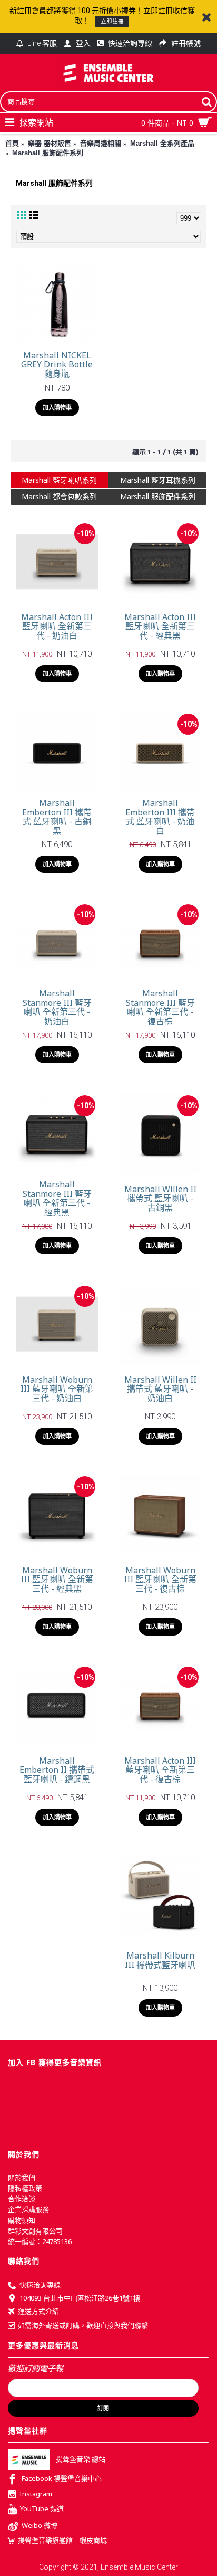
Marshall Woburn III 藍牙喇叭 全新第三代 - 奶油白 (57, 1389)
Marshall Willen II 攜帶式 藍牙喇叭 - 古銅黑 (160, 1198)
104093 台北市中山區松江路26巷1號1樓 (80, 2298)
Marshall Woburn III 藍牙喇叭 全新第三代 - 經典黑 (57, 1579)
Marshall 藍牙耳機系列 (158, 480)
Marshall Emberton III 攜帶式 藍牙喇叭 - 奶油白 (160, 817)
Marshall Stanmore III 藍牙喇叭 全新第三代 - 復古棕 (160, 1007)
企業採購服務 (28, 2209)
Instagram (36, 2494)
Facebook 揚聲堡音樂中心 (62, 2478)
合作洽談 (22, 2199)
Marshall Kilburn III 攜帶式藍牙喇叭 (160, 1960)
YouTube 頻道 (42, 2509)
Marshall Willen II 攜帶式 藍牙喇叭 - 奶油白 (160, 1389)
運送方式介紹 (38, 2312)
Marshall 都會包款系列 (59, 496)
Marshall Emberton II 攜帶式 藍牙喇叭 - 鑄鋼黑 (57, 1770)
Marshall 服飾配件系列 (158, 496)
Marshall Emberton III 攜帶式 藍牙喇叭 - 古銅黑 (57, 817)
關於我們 (22, 2178)
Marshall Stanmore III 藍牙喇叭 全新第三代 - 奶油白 (57, 1007)
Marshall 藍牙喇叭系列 (59, 480)
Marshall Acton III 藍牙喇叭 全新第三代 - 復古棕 (160, 1770)
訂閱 (103, 2408)
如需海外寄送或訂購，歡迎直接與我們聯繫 (83, 2325)
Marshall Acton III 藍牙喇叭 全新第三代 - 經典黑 (160, 626)
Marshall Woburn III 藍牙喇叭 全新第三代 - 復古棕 (160, 1579)
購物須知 (22, 2220)
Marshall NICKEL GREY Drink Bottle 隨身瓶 (57, 364)
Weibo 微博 (40, 2526)
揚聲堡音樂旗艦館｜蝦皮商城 (62, 2540)
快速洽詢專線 (40, 2285)
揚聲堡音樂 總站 (81, 2459)
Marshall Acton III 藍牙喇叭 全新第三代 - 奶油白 (57, 626)
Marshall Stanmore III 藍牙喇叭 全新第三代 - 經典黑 (57, 1198)
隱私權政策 (25, 2188)
